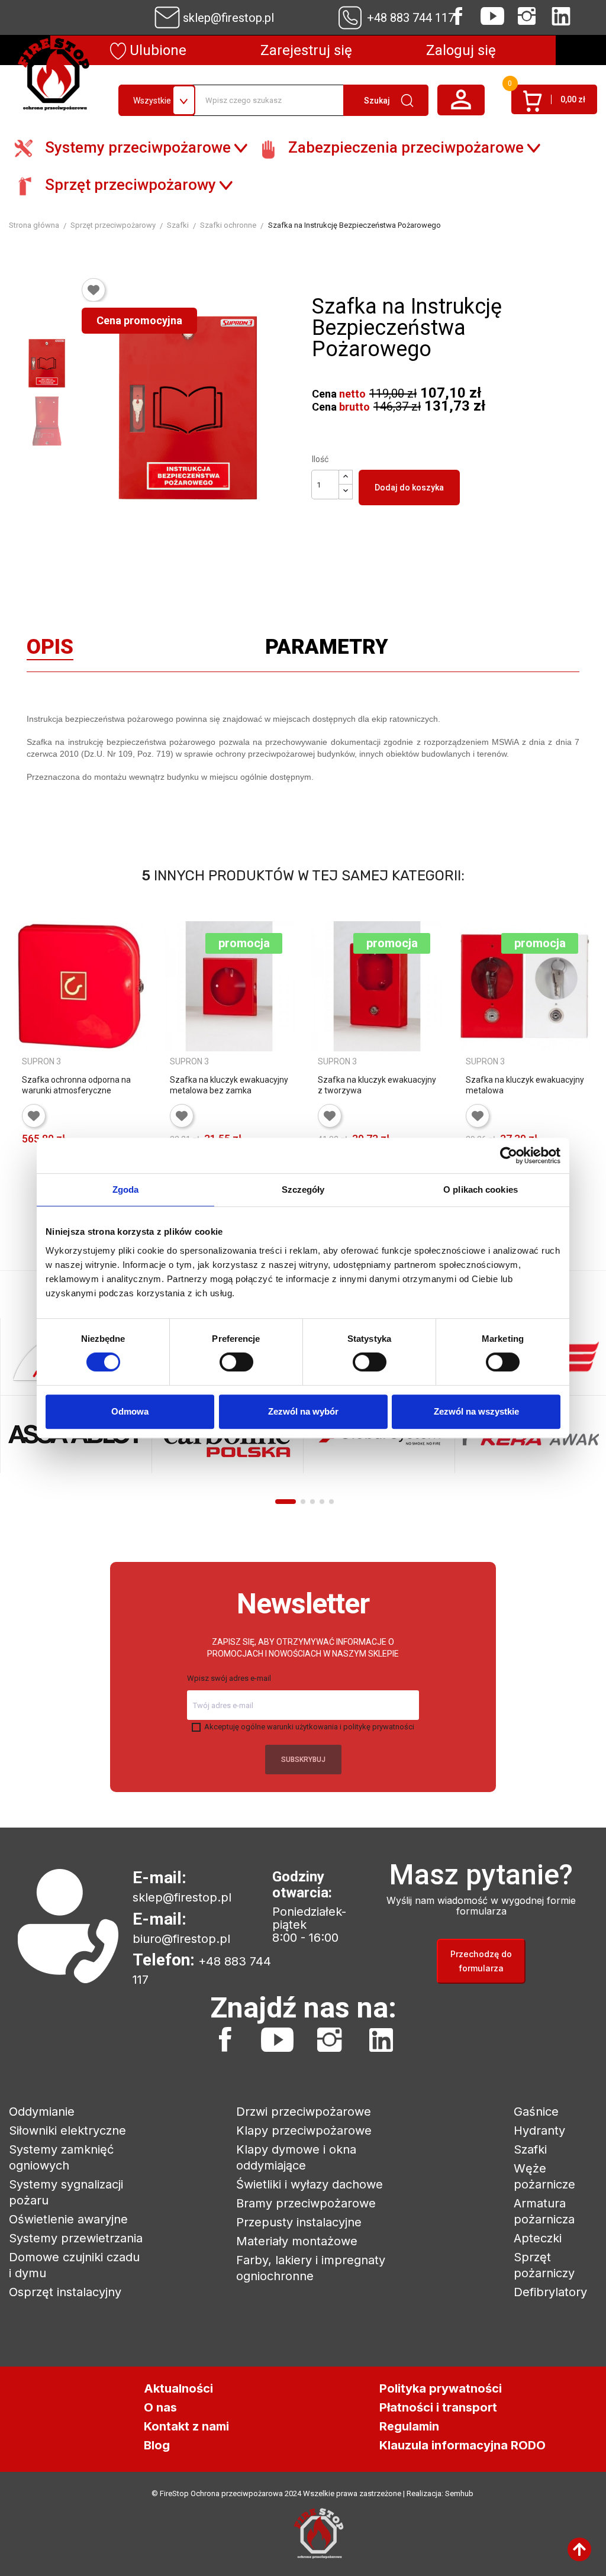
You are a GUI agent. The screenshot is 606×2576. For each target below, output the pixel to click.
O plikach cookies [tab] (481, 1189)
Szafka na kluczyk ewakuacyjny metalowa (525, 1085)
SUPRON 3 (41, 1061)
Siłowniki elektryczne (67, 2130)
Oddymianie (42, 2112)
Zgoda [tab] (126, 1189)
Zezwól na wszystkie (476, 1411)
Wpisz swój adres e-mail (229, 1678)
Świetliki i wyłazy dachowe (310, 2184)
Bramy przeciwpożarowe (306, 2203)
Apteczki (538, 2238)
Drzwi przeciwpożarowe (304, 2112)
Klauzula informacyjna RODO (462, 2445)
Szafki (530, 2149)
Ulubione (156, 50)
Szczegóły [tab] (303, 1189)
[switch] (236, 1362)
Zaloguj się (461, 50)
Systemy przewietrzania (76, 2238)
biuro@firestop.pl (181, 1939)
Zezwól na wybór (303, 1411)
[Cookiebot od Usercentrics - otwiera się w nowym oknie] (509, 1155)
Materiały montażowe (297, 2241)
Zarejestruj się (306, 50)
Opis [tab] (50, 650)
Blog (157, 2445)
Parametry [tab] (327, 650)
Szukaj (377, 101)
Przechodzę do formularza (481, 1961)
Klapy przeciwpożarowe (304, 2130)
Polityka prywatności (441, 2388)
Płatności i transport (438, 2407)
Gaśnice (536, 2112)
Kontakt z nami (186, 2426)
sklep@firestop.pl (228, 18)
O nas (160, 2407)
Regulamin (409, 2426)
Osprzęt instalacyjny (65, 2292)
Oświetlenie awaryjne (68, 2219)
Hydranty (539, 2130)
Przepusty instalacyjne (299, 2222)
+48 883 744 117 (411, 18)
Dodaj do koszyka (409, 488)
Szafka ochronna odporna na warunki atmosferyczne (76, 1085)
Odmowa (130, 1411)
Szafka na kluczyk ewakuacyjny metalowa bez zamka (229, 1085)
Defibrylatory (550, 2292)
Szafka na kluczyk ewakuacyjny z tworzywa (377, 1085)
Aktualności (178, 2388)
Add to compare (31, 1180)
